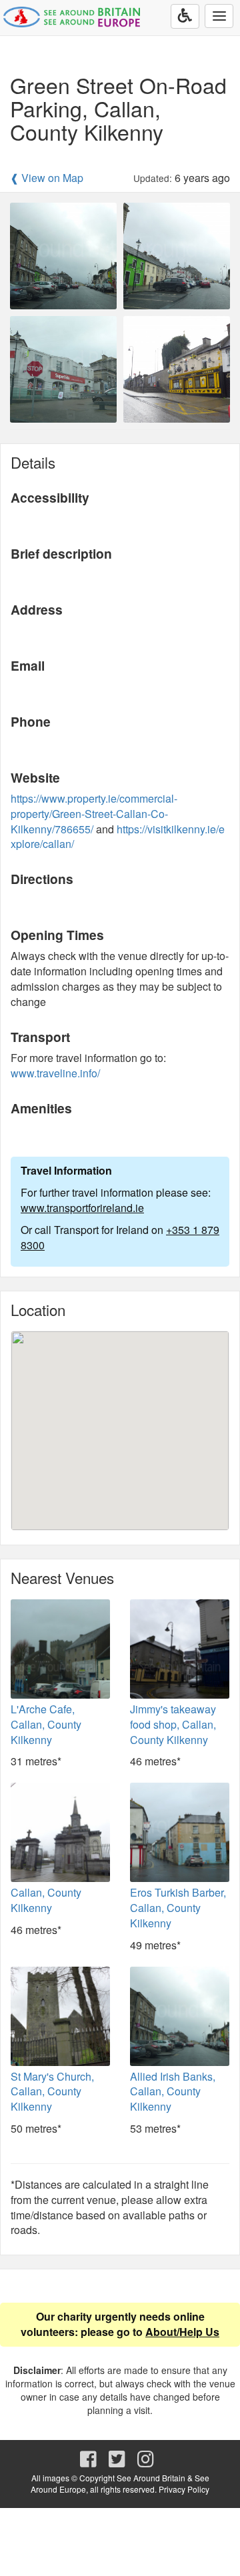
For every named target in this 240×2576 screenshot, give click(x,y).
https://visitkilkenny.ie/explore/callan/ (118, 837)
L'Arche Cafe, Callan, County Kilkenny (46, 1724)
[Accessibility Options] (185, 16)
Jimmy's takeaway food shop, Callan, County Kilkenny (173, 1724)
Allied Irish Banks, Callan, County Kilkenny (173, 2092)
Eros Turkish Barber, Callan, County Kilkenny (178, 1908)
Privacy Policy (184, 2489)
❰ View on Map (47, 178)
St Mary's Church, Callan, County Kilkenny (52, 2092)
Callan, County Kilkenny (46, 1900)
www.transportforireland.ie (82, 1208)
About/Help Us (182, 2332)
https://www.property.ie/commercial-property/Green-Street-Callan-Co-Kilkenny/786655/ (94, 814)
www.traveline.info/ (55, 1073)
